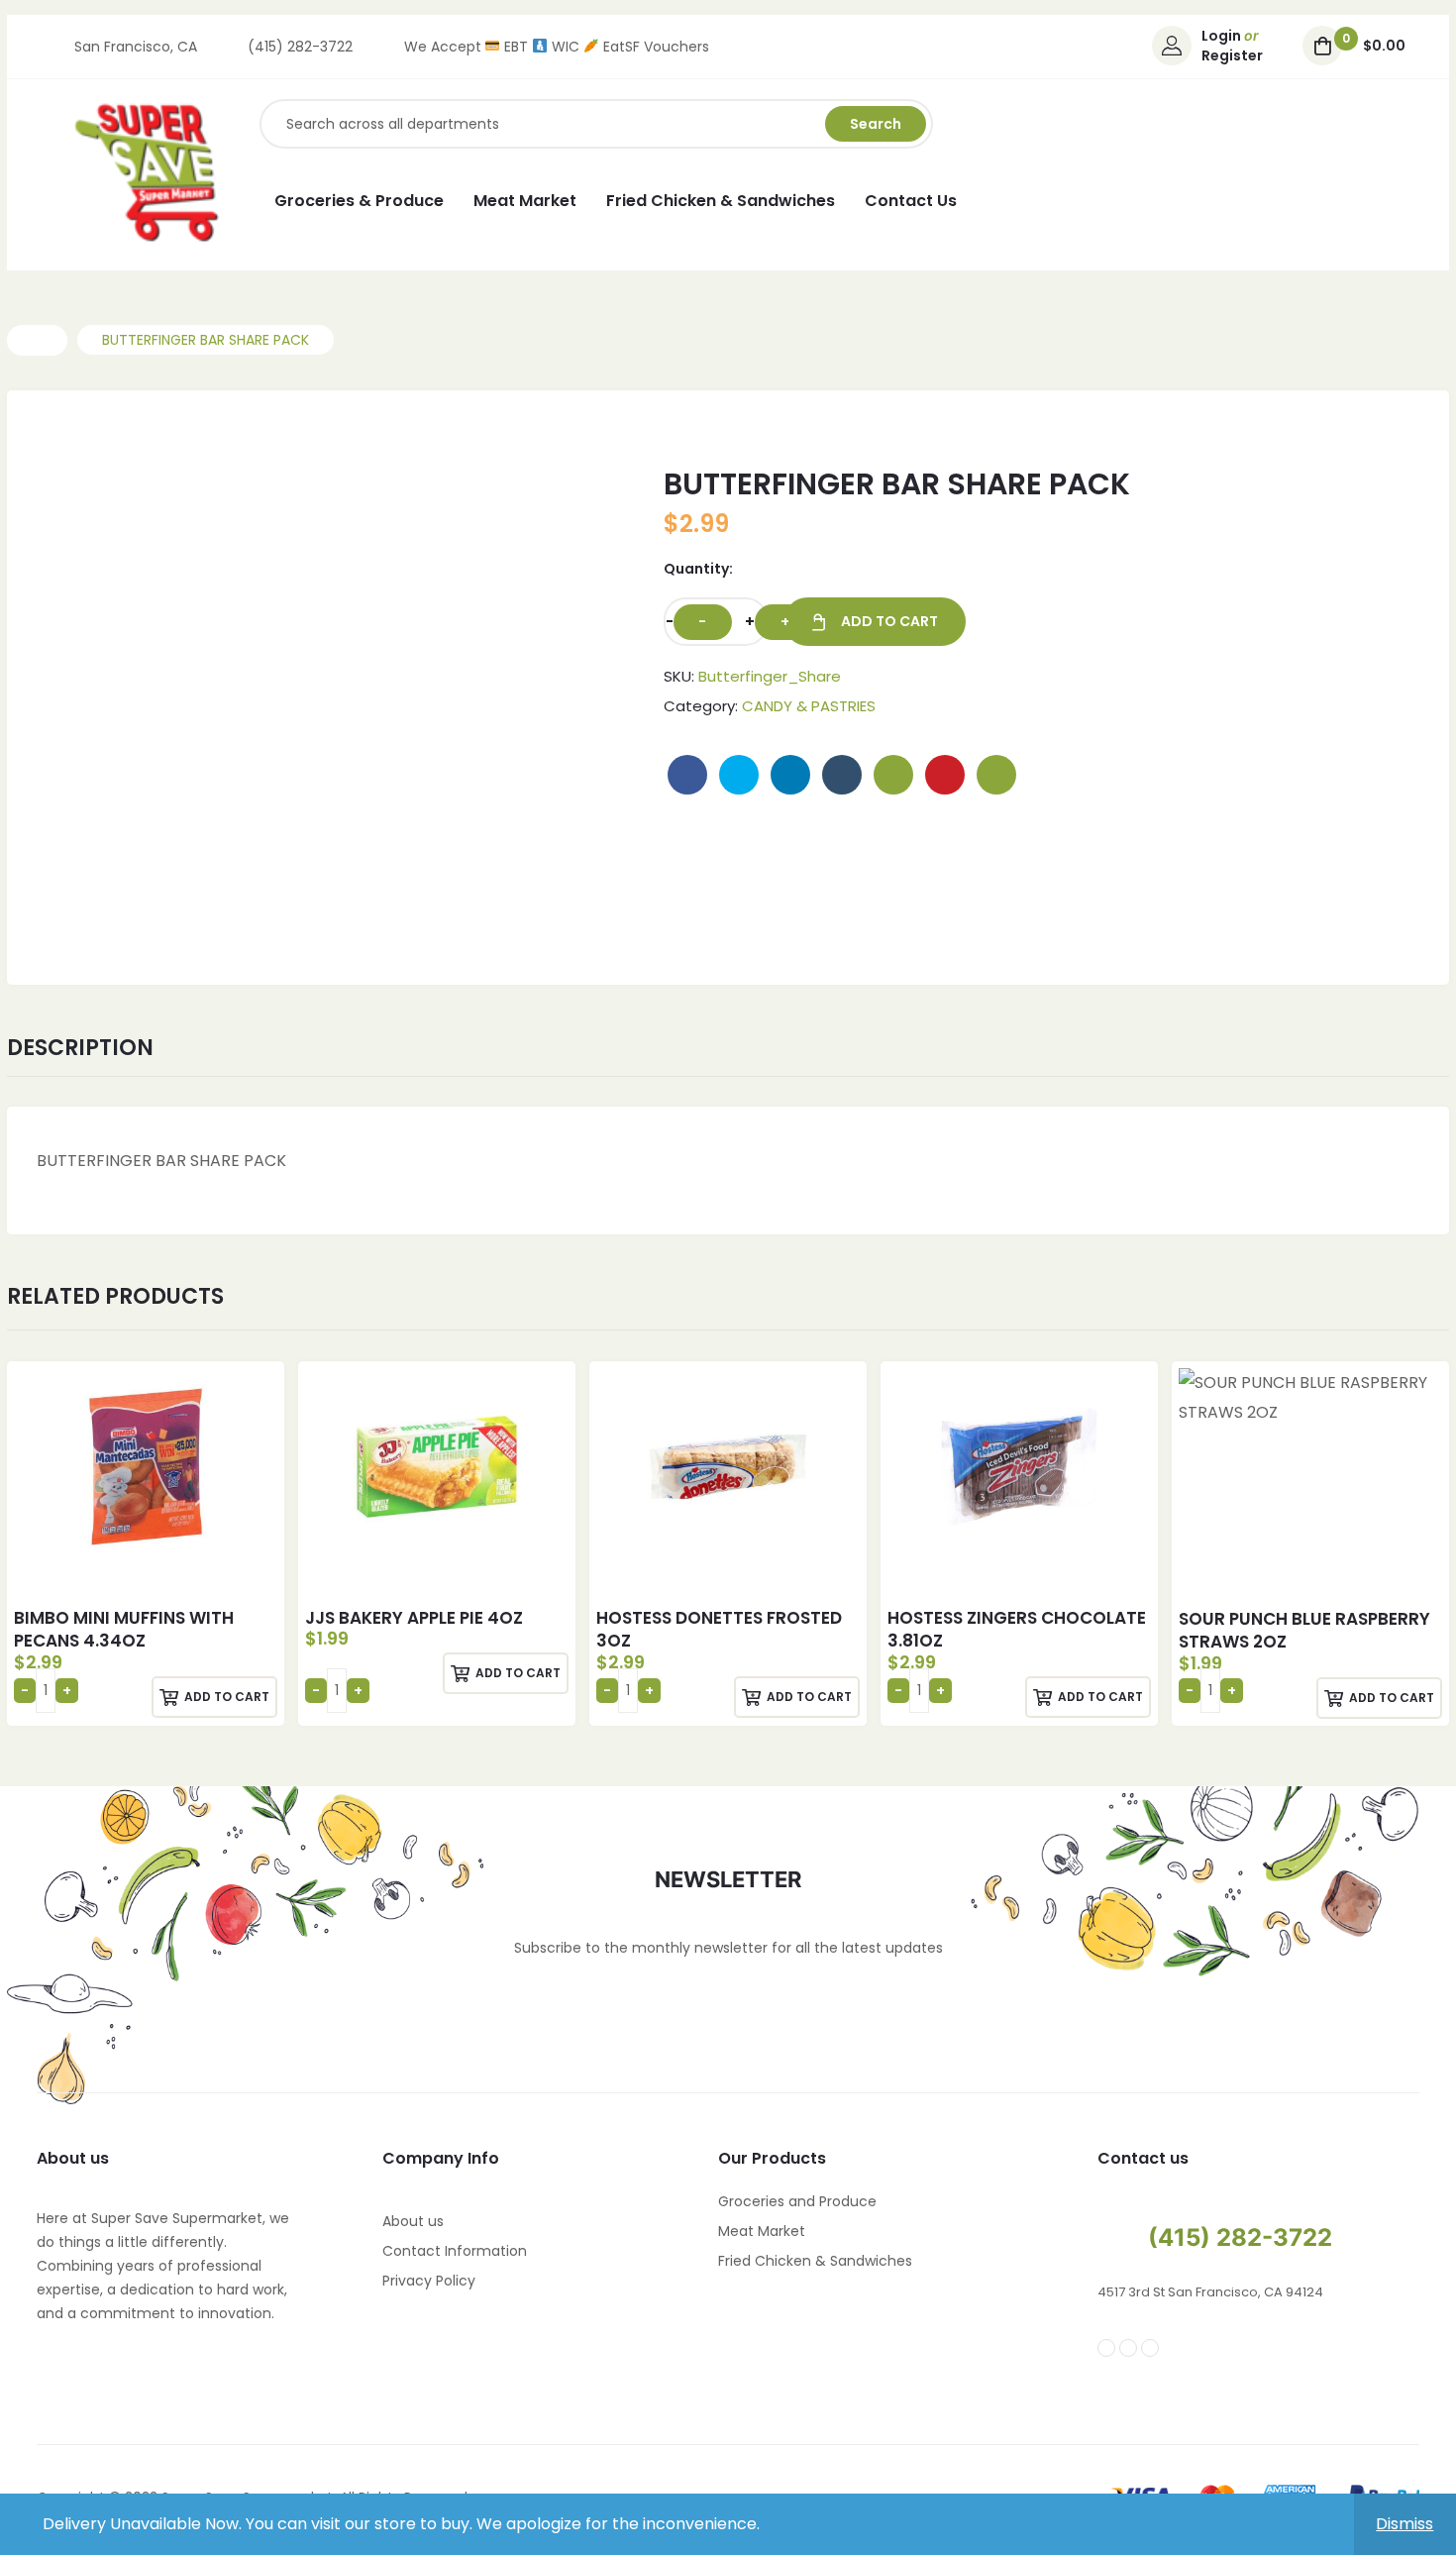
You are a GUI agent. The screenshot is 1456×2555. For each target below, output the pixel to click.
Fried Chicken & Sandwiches (815, 2261)
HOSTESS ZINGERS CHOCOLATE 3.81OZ (1017, 1630)
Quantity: (698, 569)
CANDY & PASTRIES (809, 706)
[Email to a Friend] (996, 775)
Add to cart (889, 621)
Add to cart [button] (227, 1697)
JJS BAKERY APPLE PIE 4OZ (414, 1618)
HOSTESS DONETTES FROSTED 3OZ (719, 1630)
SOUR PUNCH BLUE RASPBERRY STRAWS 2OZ (1304, 1631)
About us (413, 2221)
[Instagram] (1128, 2348)
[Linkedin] (1150, 2348)
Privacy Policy (429, 2281)
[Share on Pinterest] (945, 775)
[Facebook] (1106, 2348)
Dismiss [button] (1404, 2524)
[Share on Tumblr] (842, 775)
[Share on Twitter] (739, 775)
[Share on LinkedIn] (790, 775)
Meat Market (762, 2231)
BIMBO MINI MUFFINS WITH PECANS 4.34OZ (124, 1630)
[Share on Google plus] (893, 775)
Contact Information (455, 2251)
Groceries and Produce (797, 2201)
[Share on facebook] (687, 775)
